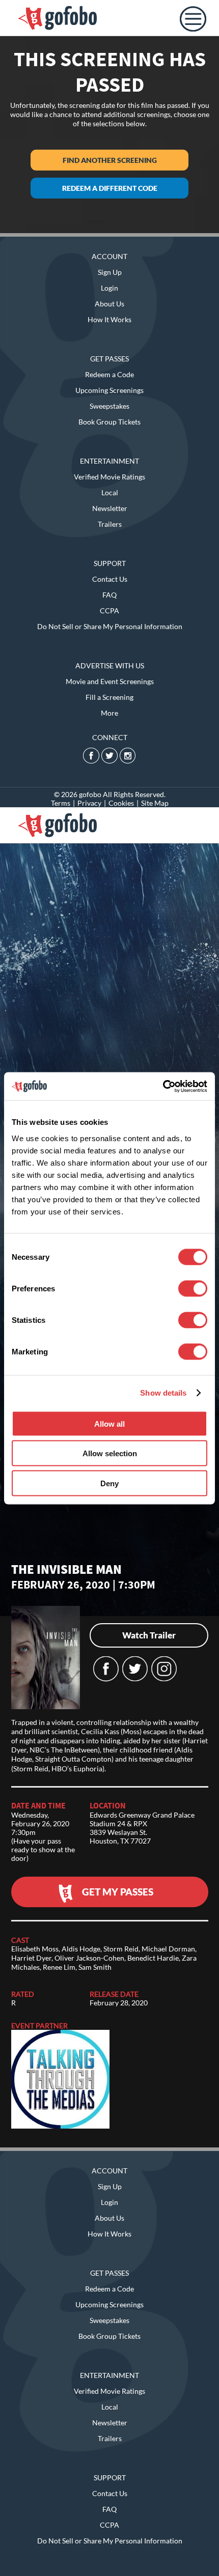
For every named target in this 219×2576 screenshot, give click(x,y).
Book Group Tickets (109, 422)
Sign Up (110, 272)
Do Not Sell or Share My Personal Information (110, 626)
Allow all (109, 1423)
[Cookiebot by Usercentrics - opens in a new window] (163, 1086)
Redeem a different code (110, 188)
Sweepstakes (109, 406)
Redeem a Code (109, 374)
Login (109, 288)
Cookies (121, 803)
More (109, 713)
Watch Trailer (149, 1635)
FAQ (109, 595)
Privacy (89, 803)
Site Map (155, 803)
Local (110, 492)
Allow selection (110, 1453)
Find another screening (110, 160)
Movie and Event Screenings (110, 681)
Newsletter (110, 508)
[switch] (193, 1288)
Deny (109, 1483)
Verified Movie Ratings (109, 477)
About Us (109, 304)
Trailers (110, 524)
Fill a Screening (109, 697)
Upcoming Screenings (109, 390)
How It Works (109, 319)
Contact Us (110, 579)
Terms (61, 803)
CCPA (109, 611)
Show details (163, 1393)
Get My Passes (118, 1892)
